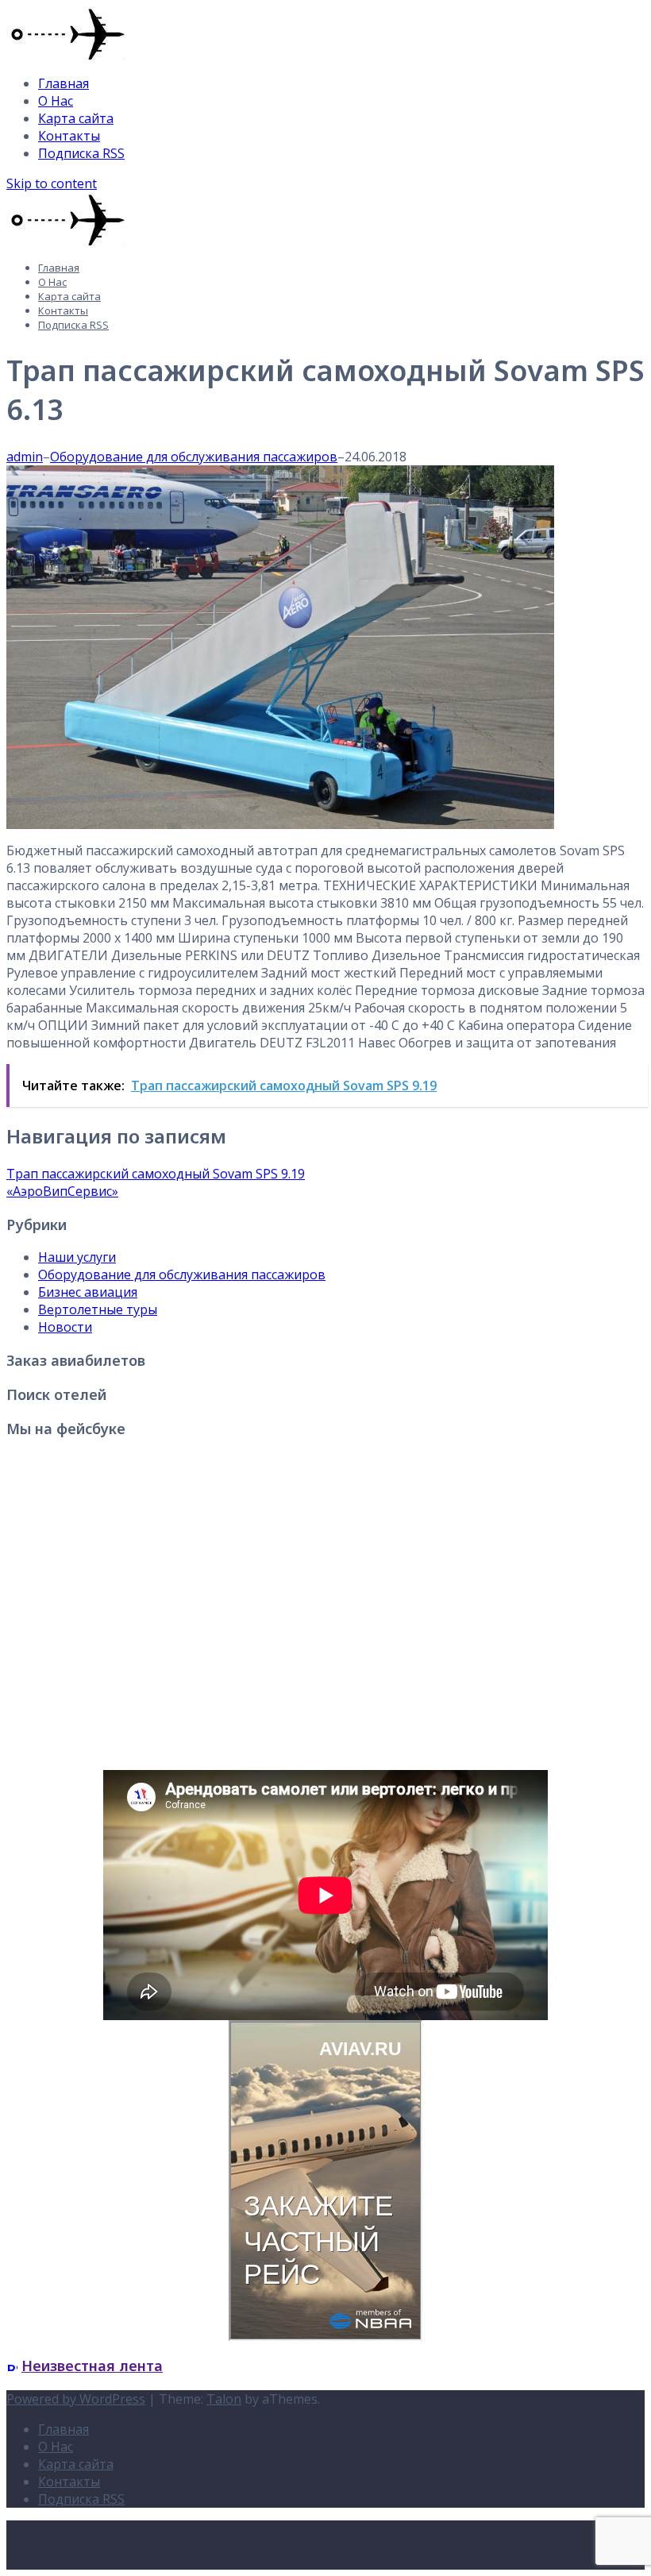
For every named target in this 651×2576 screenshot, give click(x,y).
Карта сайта (76, 118)
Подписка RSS (81, 153)
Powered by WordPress (76, 2399)
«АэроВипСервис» (62, 1191)
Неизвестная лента (92, 2366)
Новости (65, 1327)
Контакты (69, 136)
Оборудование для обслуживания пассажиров (194, 457)
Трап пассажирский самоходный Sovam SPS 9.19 (156, 1174)
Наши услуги (77, 1257)
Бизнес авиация (88, 1292)
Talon (224, 2399)
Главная (64, 83)
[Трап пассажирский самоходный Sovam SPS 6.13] (280, 824)
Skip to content (52, 183)
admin (25, 457)
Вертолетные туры (98, 1309)
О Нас (56, 101)
